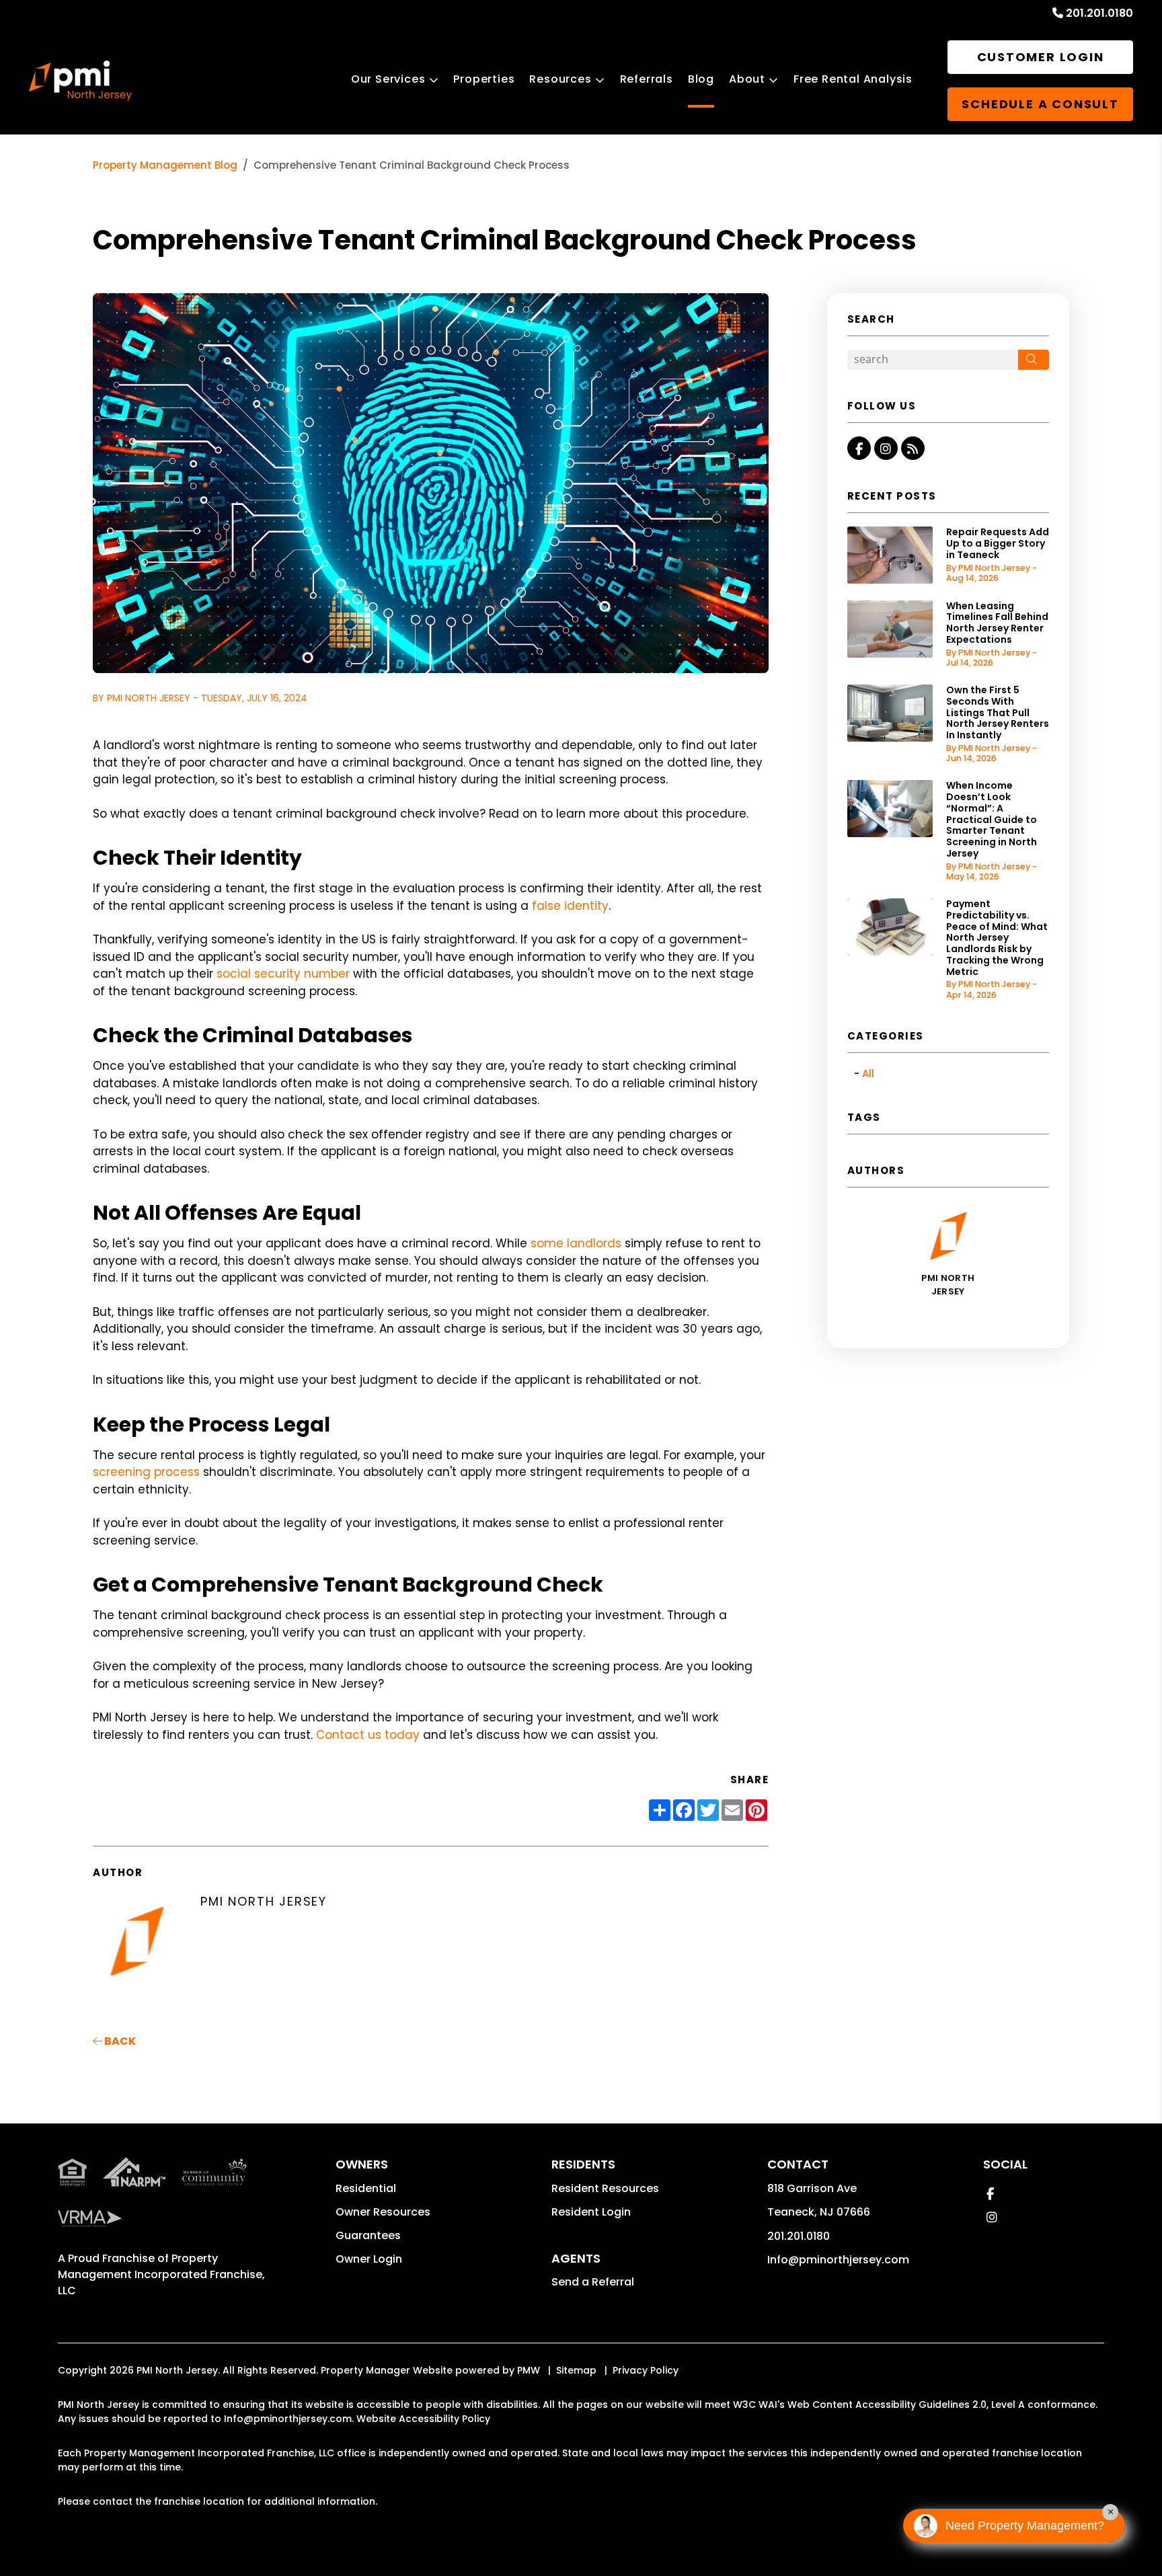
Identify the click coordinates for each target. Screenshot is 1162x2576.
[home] (80, 81)
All (868, 1074)
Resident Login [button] (591, 2212)
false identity (570, 906)
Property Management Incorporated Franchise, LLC (161, 2274)
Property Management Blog (165, 165)
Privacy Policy (646, 2370)
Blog (701, 79)
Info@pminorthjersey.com (838, 2260)
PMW (529, 2370)
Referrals (647, 79)
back (119, 2041)
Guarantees (368, 2235)
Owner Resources (383, 2212)
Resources (560, 79)
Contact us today (368, 1735)
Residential (366, 2188)
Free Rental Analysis (853, 79)
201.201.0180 (1099, 13)
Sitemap (576, 2370)
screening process (146, 1472)
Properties (484, 79)
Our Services (388, 79)
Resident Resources (605, 2188)
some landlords (576, 1243)
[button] (859, 448)
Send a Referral (593, 2282)
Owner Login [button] (369, 2259)
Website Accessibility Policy (423, 2419)
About (747, 79)
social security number (283, 974)
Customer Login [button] (1041, 57)
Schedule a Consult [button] (1040, 104)
